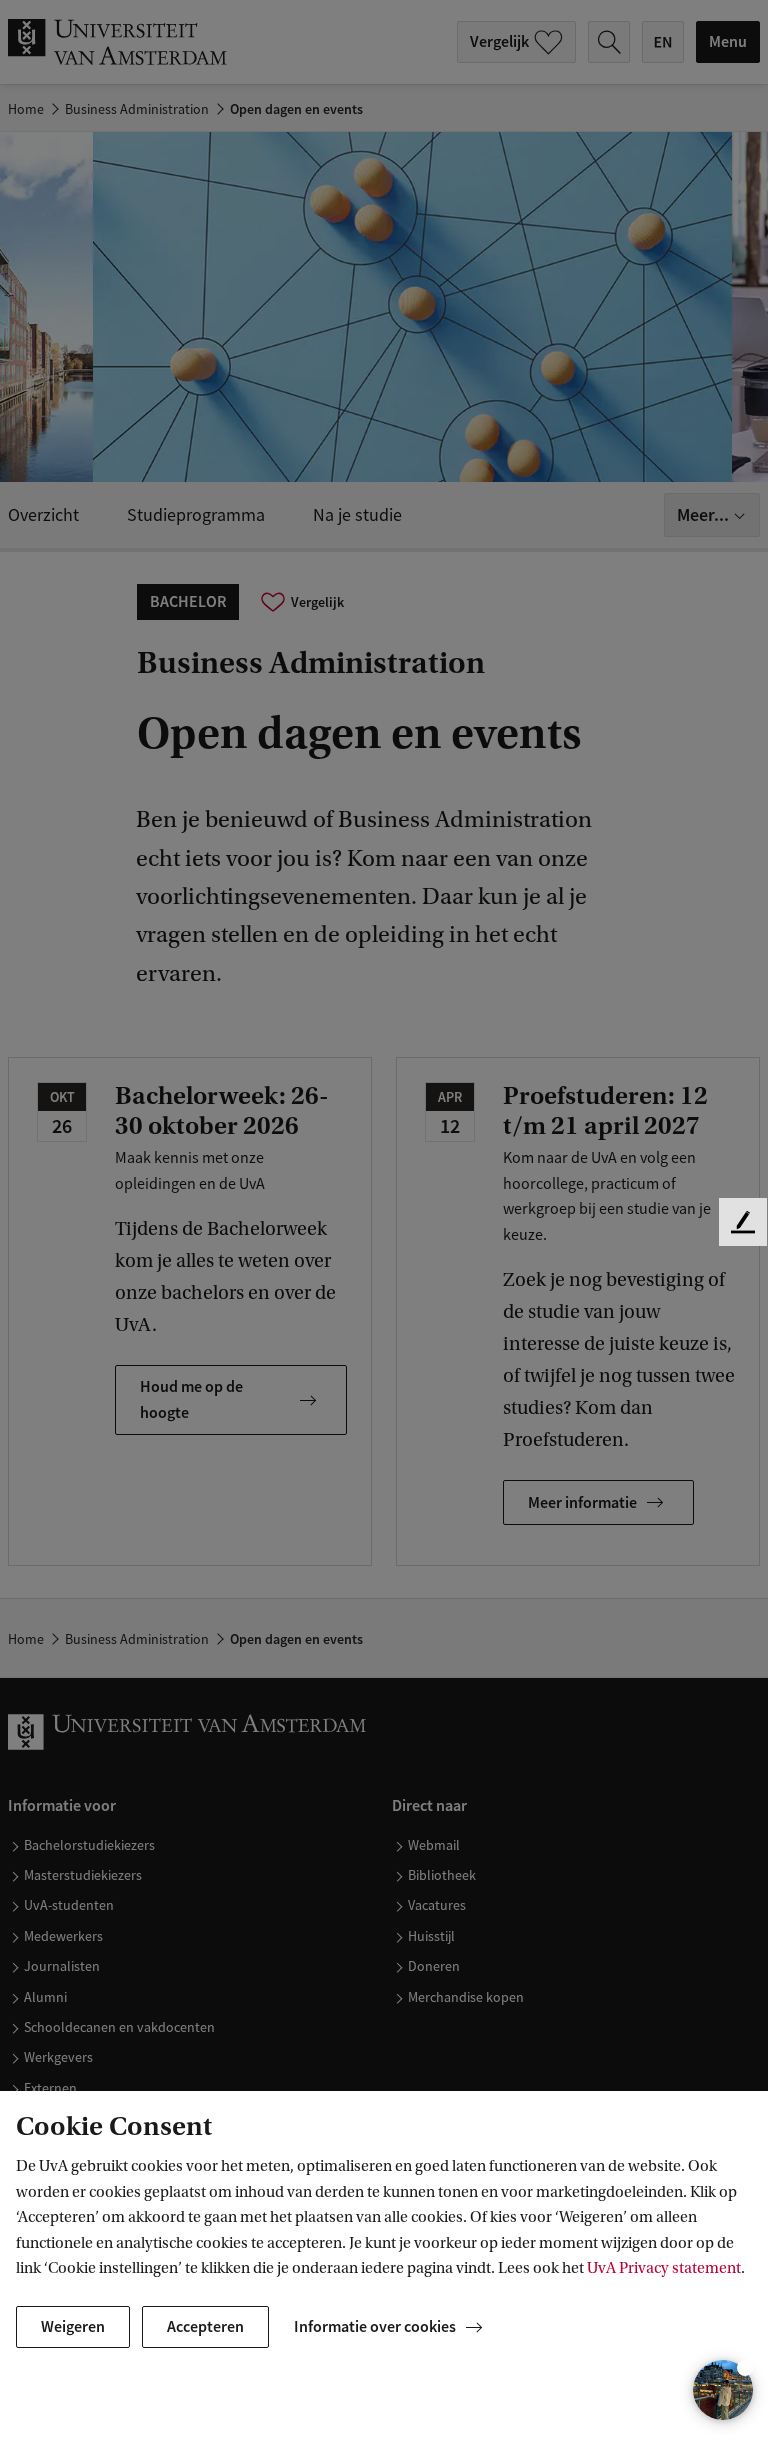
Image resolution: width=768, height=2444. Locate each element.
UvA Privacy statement (664, 2268)
